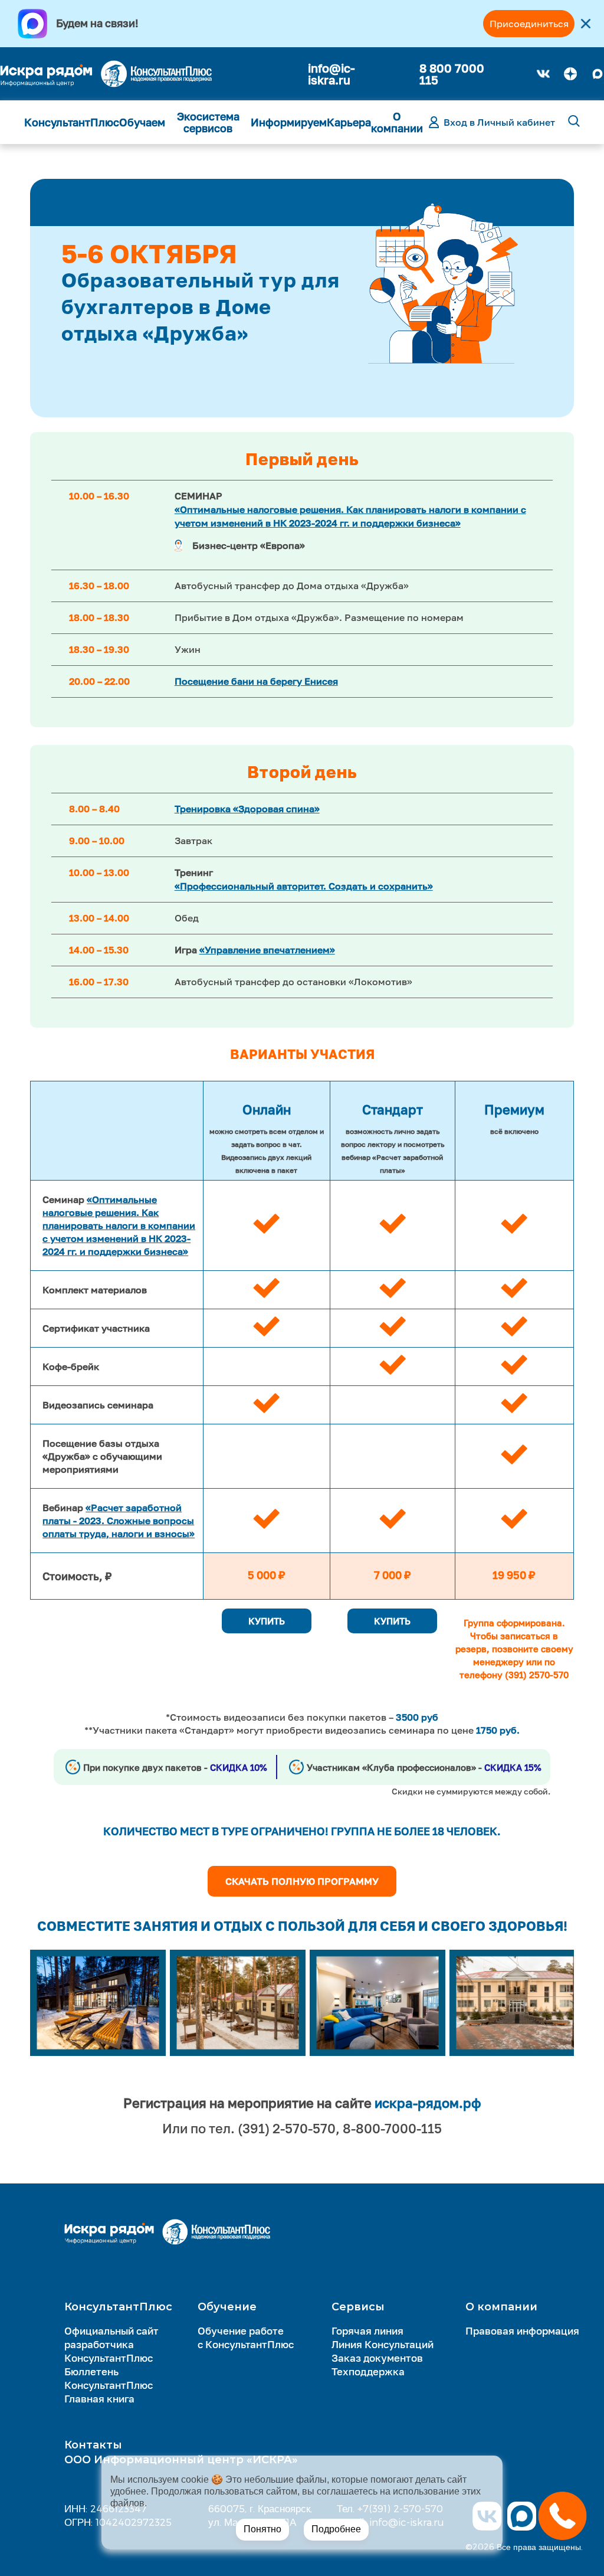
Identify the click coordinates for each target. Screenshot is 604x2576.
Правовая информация (522, 2331)
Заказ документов (377, 2358)
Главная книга (99, 2399)
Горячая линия (367, 2331)
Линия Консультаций (383, 2344)
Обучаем (142, 122)
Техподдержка (368, 2371)
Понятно (262, 2529)
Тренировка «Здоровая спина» (247, 809)
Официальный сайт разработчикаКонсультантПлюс (111, 2344)
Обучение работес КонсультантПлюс (246, 2338)
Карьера (349, 122)
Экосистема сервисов (208, 122)
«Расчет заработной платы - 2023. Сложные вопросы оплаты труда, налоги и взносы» (119, 1521)
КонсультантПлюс (72, 122)
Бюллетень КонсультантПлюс (109, 2378)
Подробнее (336, 2529)
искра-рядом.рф (428, 2103)
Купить (267, 1621)
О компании (397, 122)
